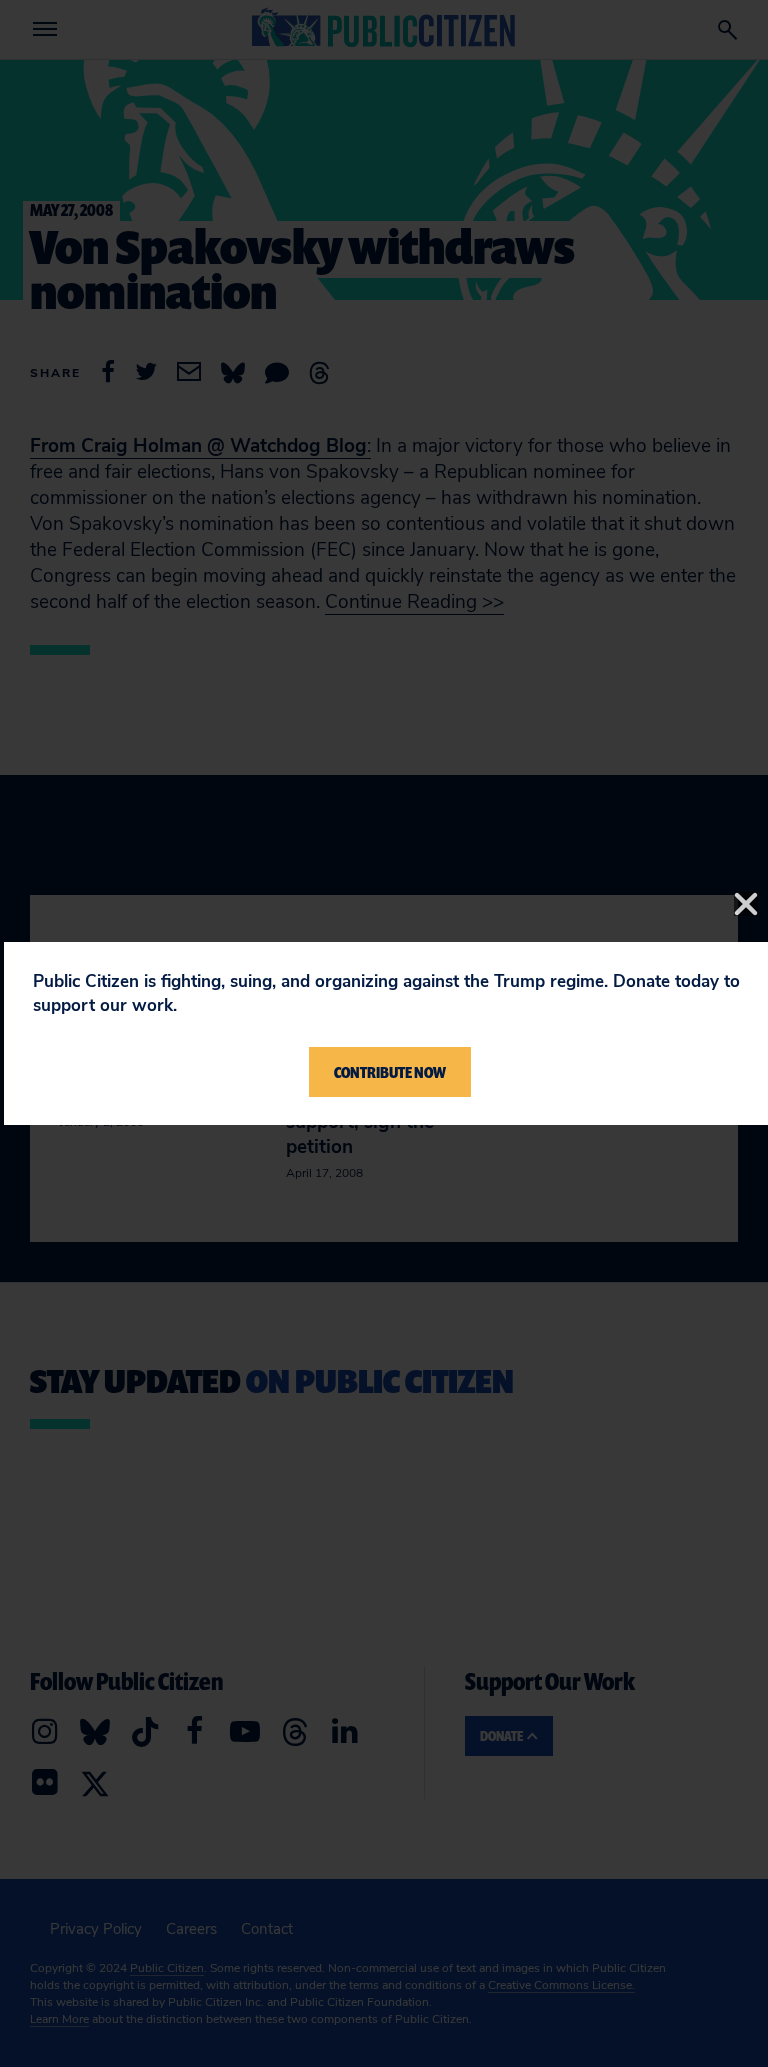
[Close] (746, 904)
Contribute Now (390, 1072)
